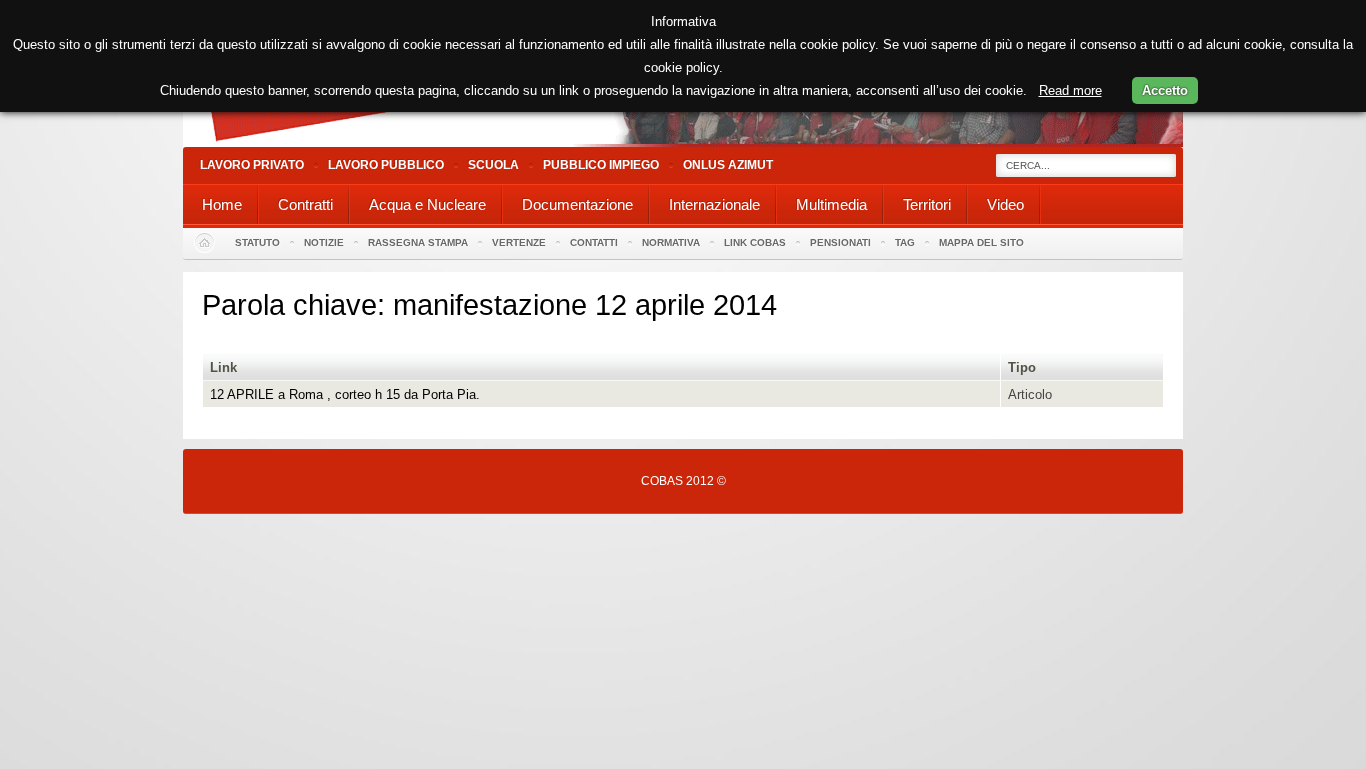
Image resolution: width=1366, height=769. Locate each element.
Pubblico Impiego (601, 165)
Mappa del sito (981, 242)
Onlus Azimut (728, 165)
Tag (905, 242)
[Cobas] (683, 142)
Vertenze (519, 242)
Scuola (493, 165)
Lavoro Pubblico (386, 165)
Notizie (324, 242)
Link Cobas (755, 242)
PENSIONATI (840, 242)
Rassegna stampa (418, 242)
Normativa (671, 242)
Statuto (257, 242)
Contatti (594, 242)
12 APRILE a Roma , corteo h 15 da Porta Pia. (345, 394)
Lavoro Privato (252, 165)
